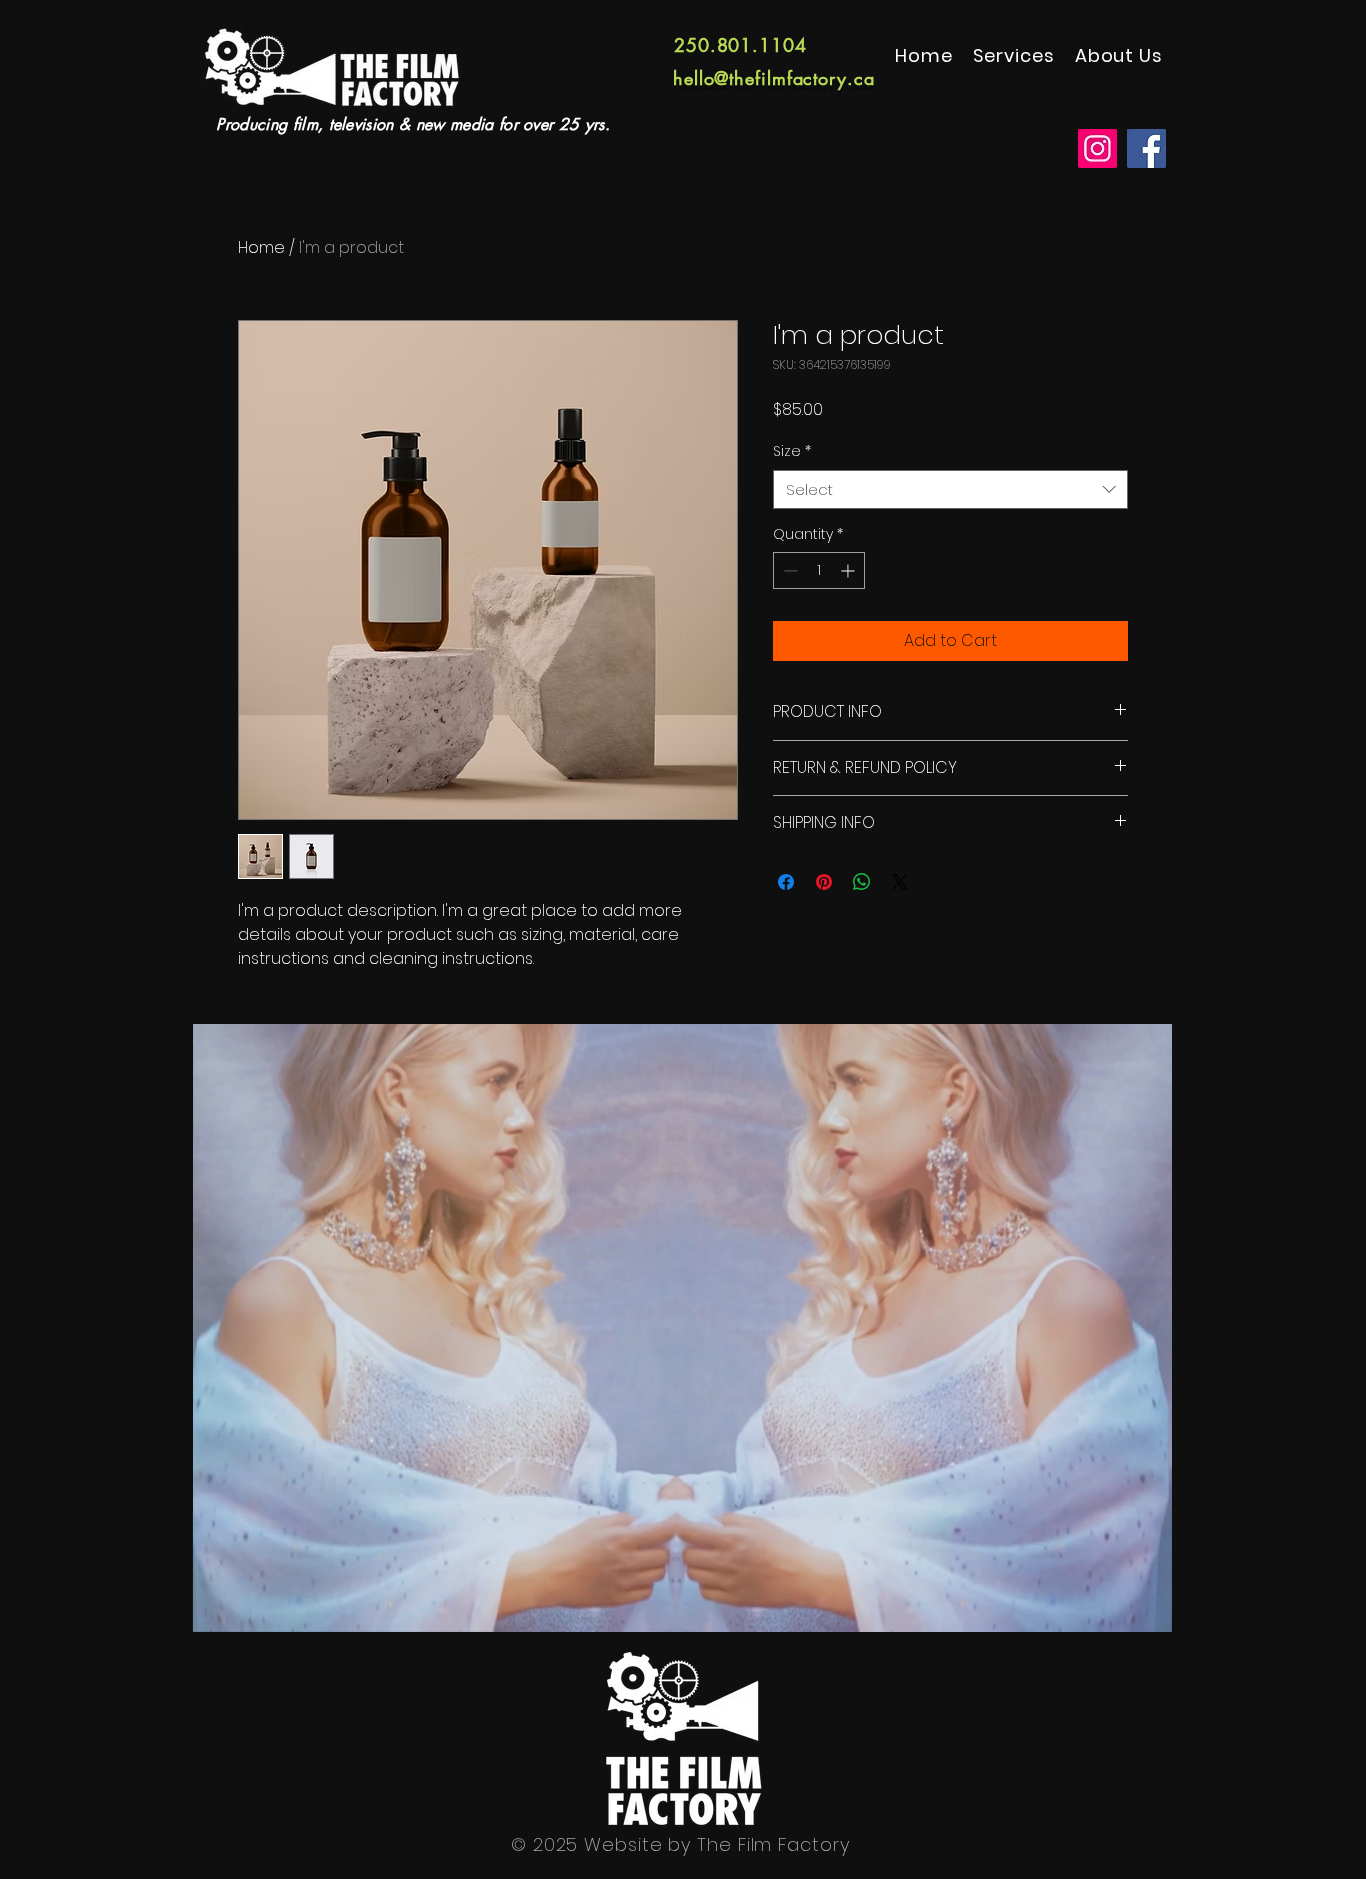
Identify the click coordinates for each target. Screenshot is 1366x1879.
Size (792, 451)
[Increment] (849, 570)
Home (261, 247)
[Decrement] (788, 570)
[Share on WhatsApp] (862, 882)
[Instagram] (1097, 148)
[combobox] (950, 489)
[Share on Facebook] (786, 882)
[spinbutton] (819, 570)
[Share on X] (900, 882)
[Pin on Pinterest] (824, 882)
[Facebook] (1146, 148)
